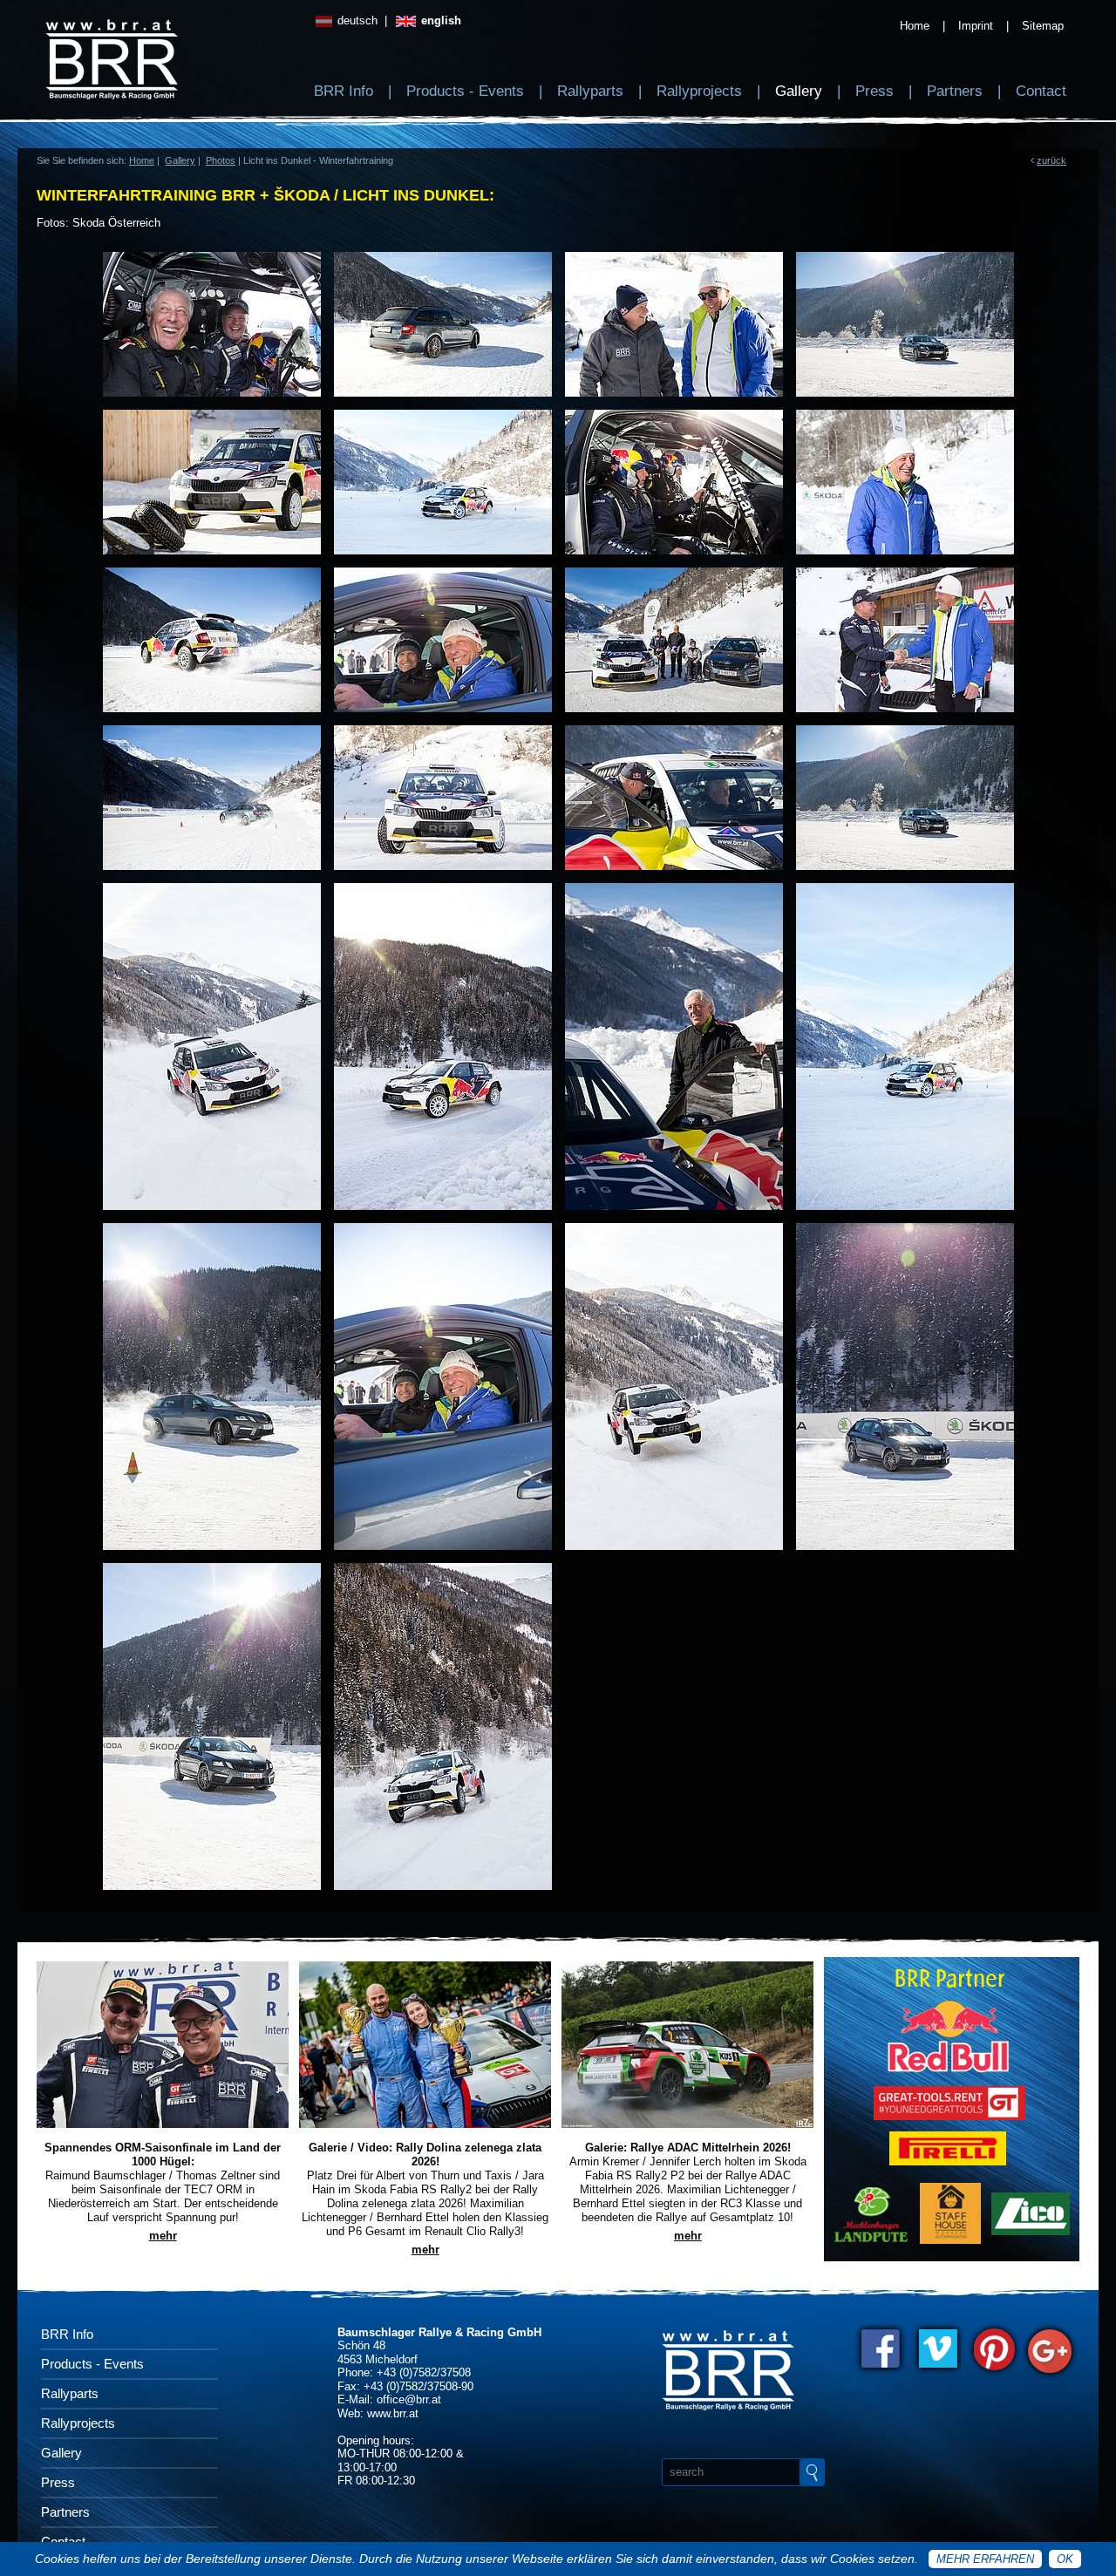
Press (874, 91)
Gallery (799, 91)
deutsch (356, 20)
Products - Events (465, 91)
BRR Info (344, 91)
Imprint (976, 26)
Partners (955, 91)
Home (915, 26)
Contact (1041, 91)
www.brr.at (393, 2413)
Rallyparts (590, 91)
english (439, 20)
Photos (221, 160)
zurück (1051, 160)
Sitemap (1043, 26)
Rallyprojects (699, 91)
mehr (163, 2236)
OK (1065, 2559)
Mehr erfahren (985, 2559)
